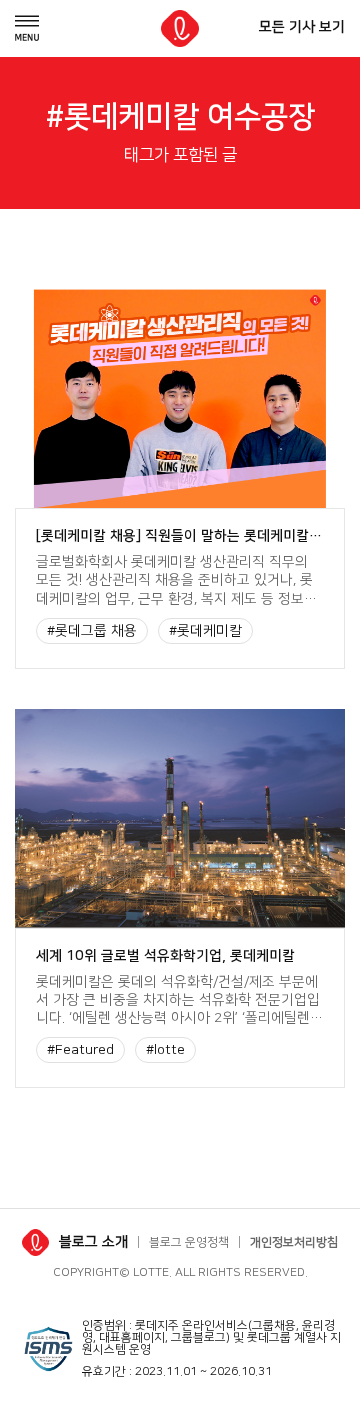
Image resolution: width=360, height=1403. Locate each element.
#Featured (80, 1050)
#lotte (165, 1050)
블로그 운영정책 (189, 1242)
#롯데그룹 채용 (92, 631)
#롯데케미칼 (205, 631)
